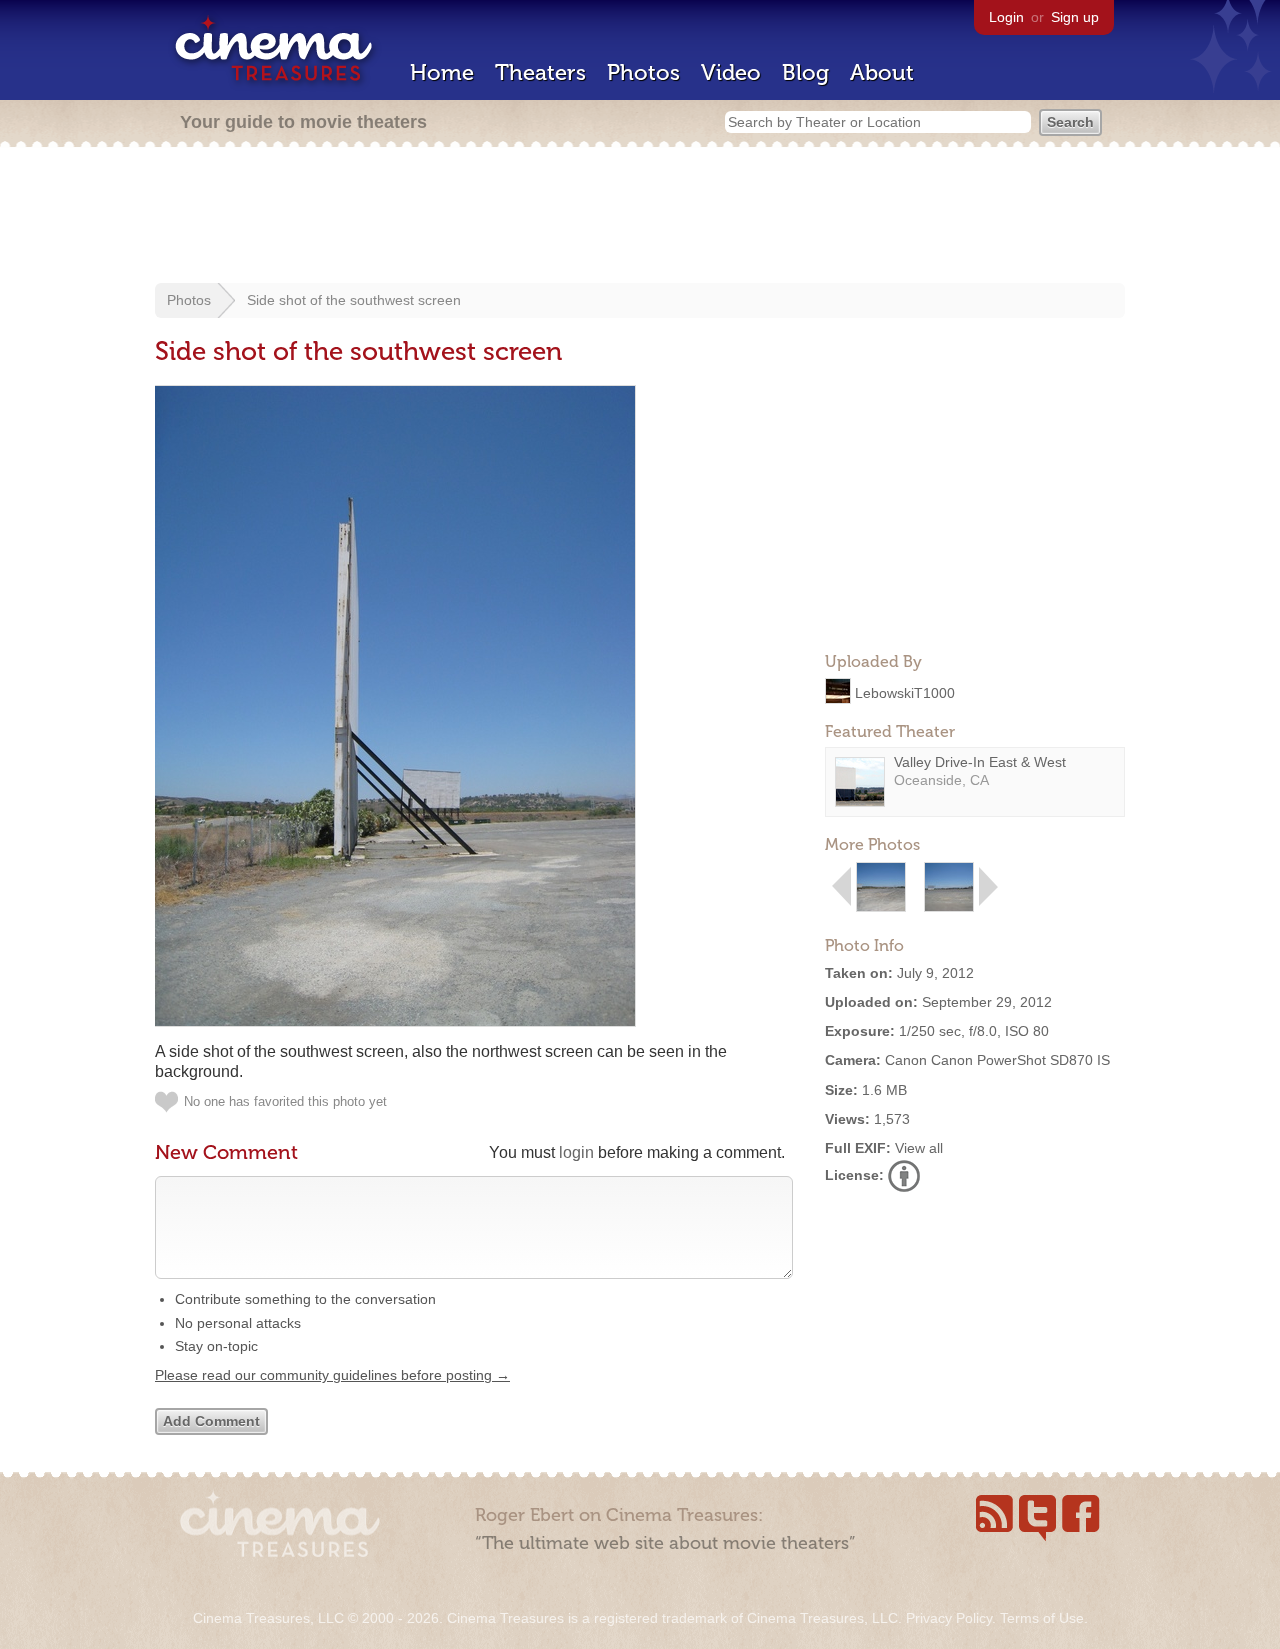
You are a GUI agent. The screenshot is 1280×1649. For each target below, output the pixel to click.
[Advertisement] (640, 217)
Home (442, 72)
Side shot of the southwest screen (354, 300)
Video (731, 72)
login (576, 1152)
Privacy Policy (949, 1618)
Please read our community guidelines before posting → (332, 1375)
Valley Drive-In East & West (980, 762)
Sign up (1075, 17)
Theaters (540, 72)
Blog (805, 72)
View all (919, 1148)
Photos (643, 72)
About (882, 72)
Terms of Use (1042, 1618)
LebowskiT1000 (905, 692)
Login (1006, 17)
